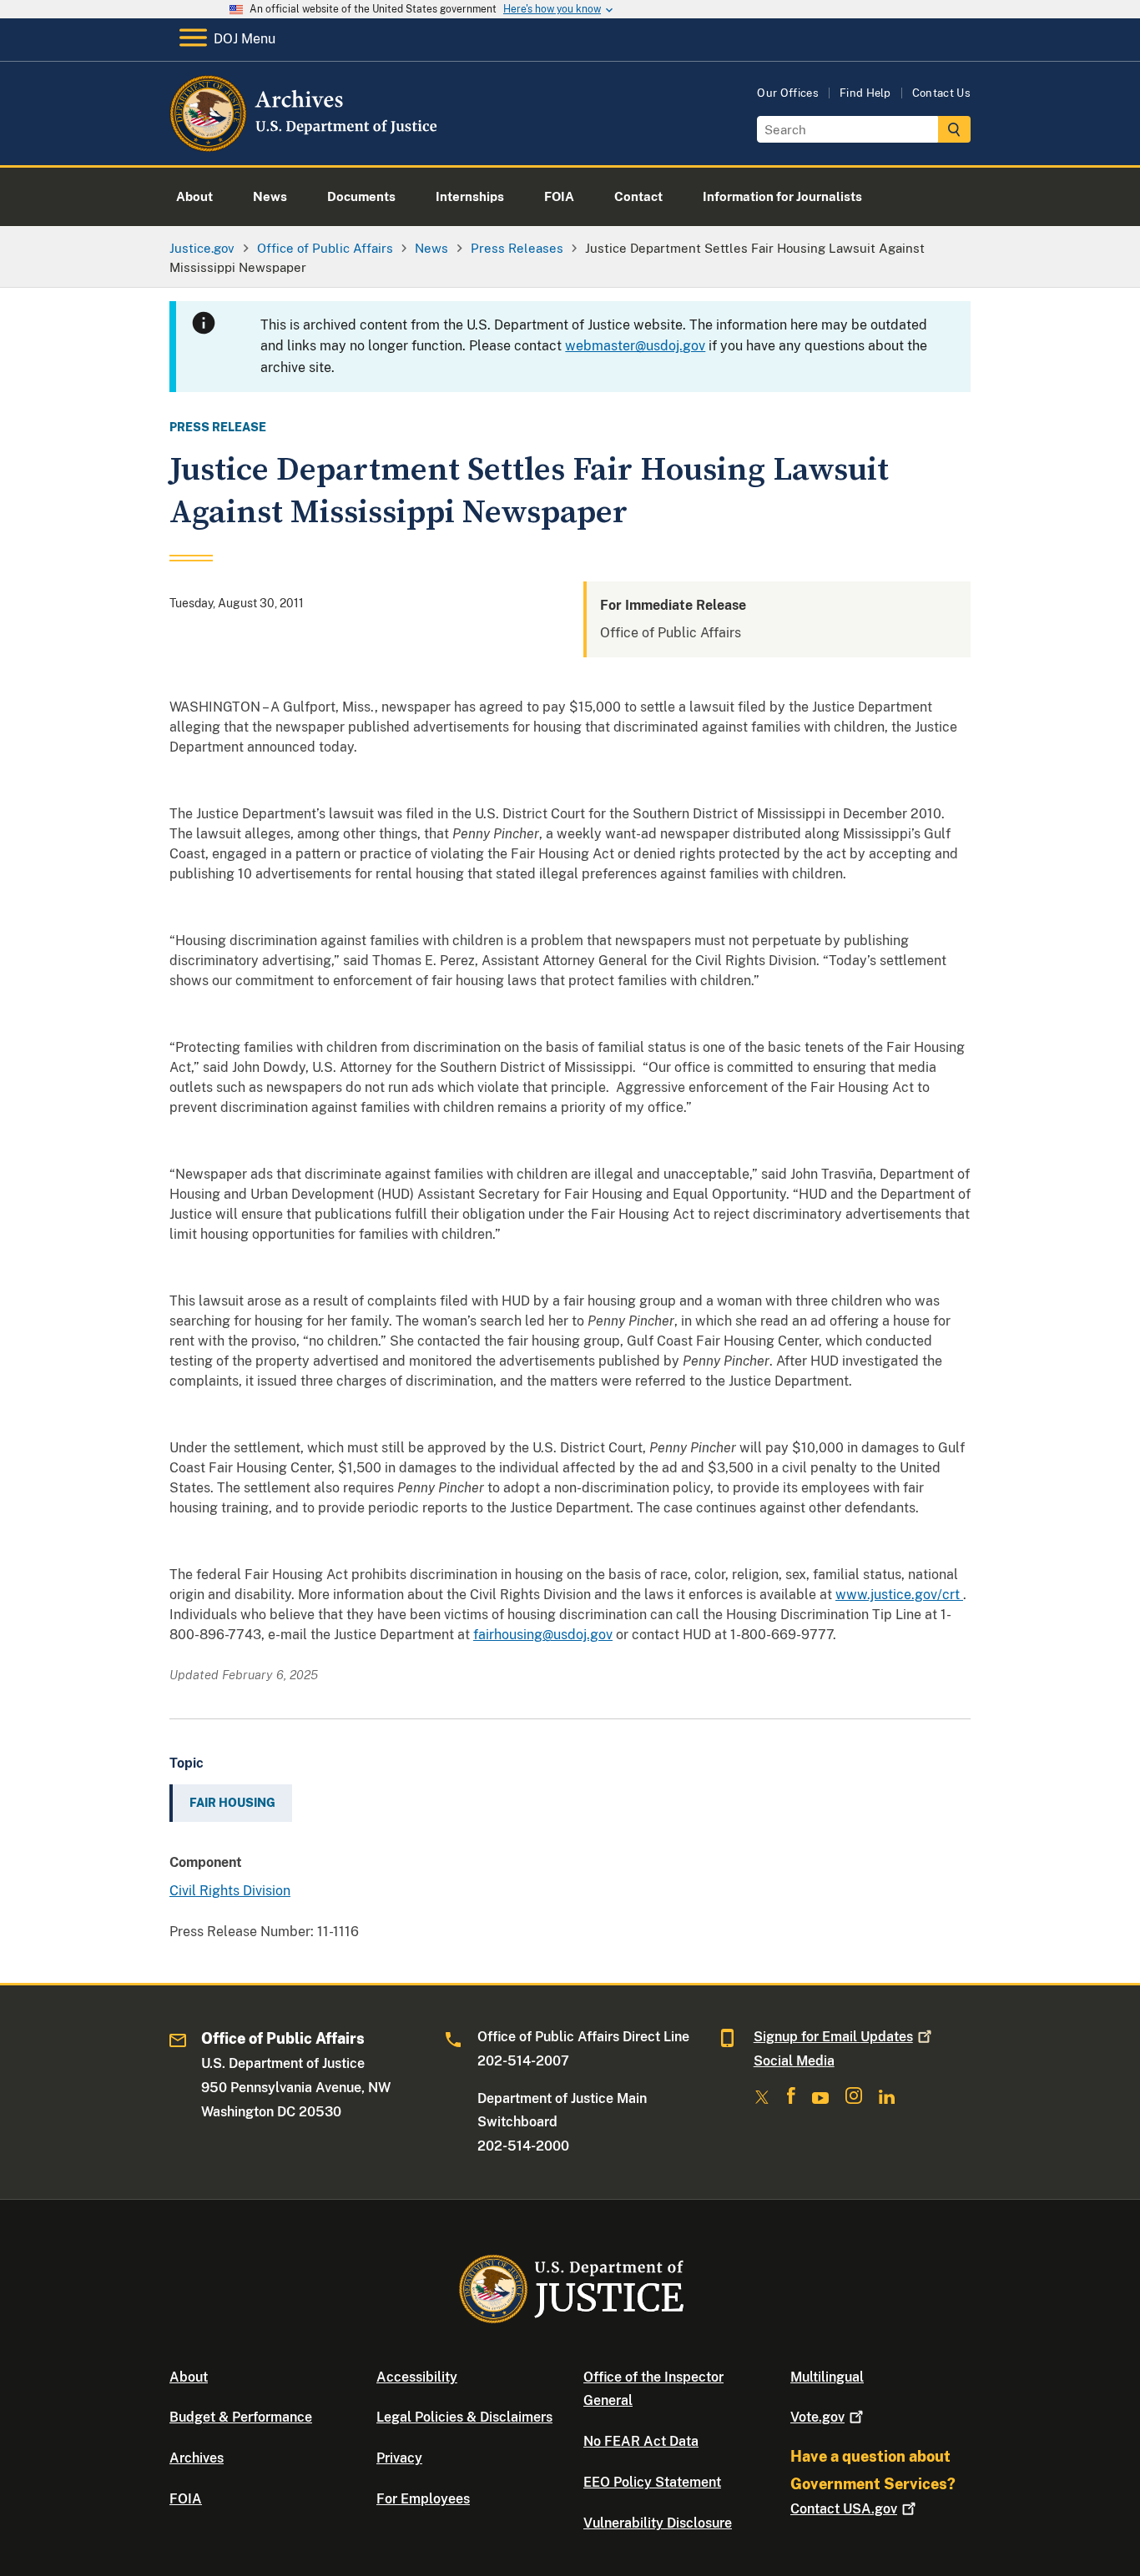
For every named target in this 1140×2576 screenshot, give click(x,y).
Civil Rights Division (230, 1891)
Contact (844, 2509)
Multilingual (827, 2377)
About (189, 2377)
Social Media (794, 2061)
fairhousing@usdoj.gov (543, 1635)
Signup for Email (833, 2037)
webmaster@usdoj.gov (635, 346)
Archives (197, 2458)
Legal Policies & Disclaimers (464, 2417)
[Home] (305, 146)
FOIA (186, 2499)
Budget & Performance (241, 2417)
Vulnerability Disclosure (658, 2523)
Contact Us (941, 93)
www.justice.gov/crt (899, 1595)
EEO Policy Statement (652, 2482)
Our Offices (788, 93)
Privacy (399, 2458)
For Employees (423, 2499)
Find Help (865, 93)
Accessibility (417, 2377)
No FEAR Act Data (641, 2441)
